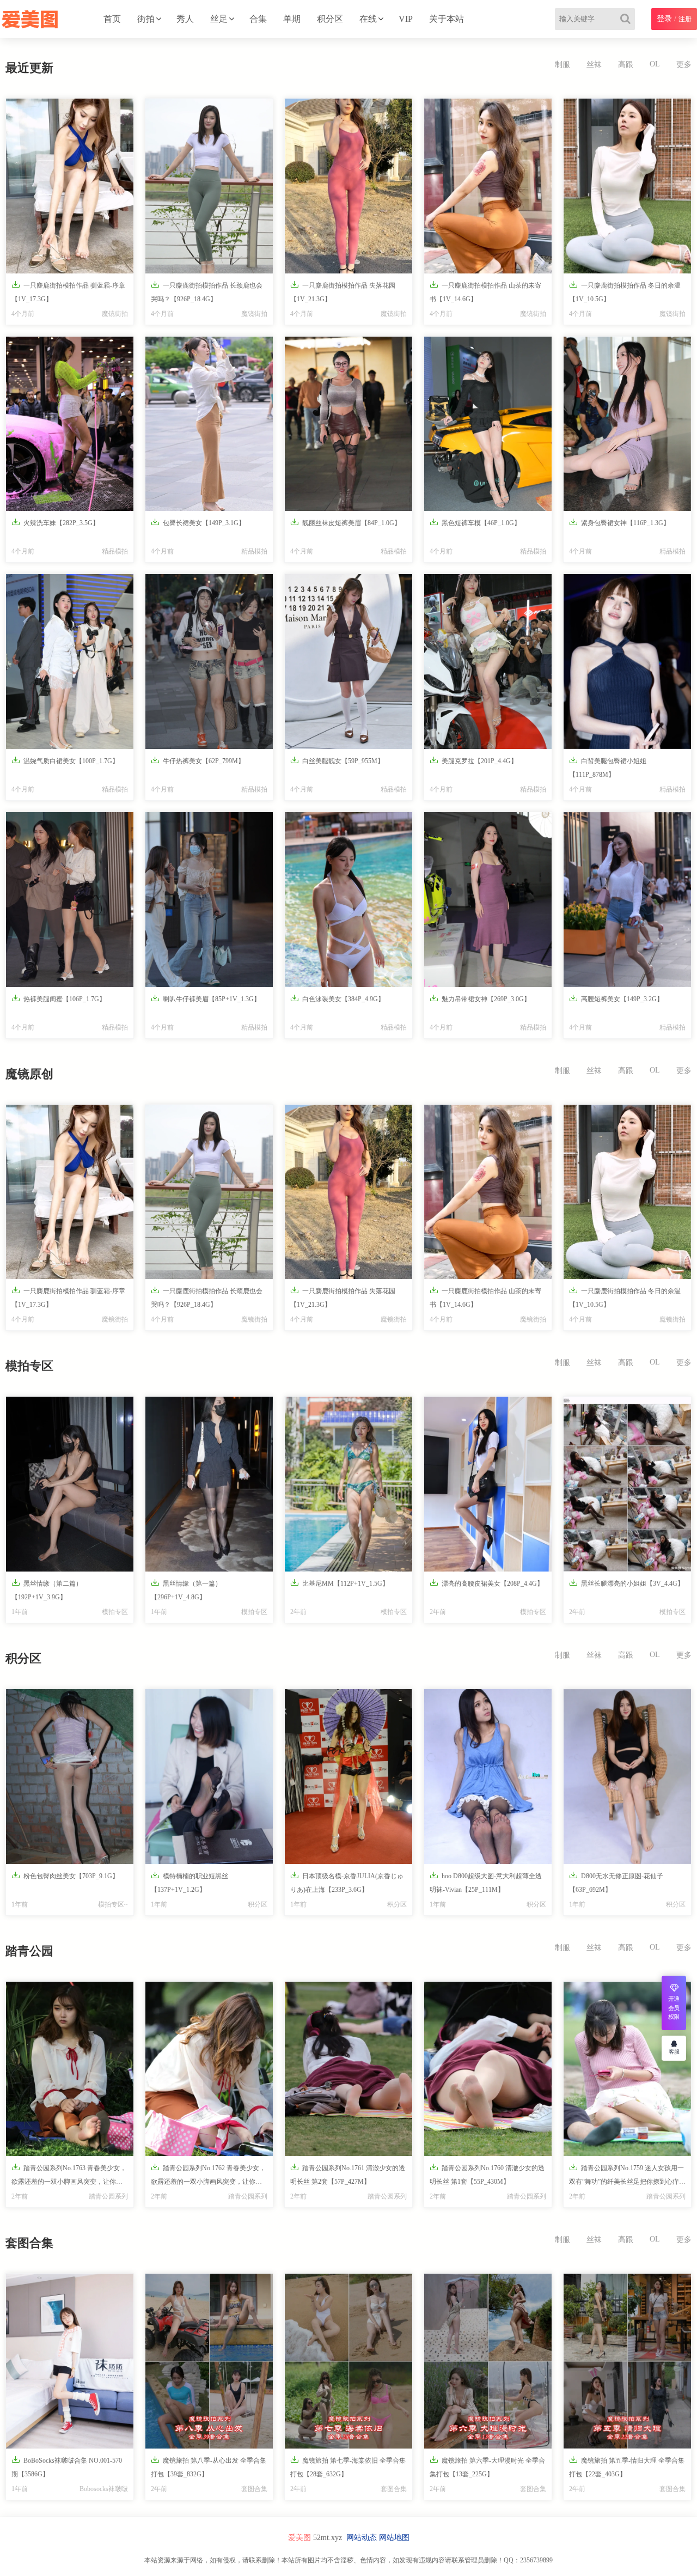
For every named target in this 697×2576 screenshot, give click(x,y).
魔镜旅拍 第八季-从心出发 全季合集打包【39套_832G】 (209, 2467)
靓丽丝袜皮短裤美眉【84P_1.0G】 (346, 522)
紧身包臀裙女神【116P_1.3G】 (619, 522)
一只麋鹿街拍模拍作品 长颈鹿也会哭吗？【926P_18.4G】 (207, 291)
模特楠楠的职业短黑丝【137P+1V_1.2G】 (189, 1882)
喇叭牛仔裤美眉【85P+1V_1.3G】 (206, 998)
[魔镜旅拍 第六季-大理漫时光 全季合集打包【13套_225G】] (488, 2361)
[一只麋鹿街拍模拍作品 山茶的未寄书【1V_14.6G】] (488, 186)
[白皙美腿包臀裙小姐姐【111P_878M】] (627, 662)
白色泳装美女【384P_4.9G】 (337, 998)
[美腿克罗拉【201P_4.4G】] (488, 662)
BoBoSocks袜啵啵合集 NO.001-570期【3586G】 (67, 2467)
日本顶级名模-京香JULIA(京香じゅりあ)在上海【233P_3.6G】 (347, 1882)
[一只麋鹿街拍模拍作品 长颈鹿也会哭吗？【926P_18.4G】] (209, 186)
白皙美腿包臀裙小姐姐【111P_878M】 (608, 767)
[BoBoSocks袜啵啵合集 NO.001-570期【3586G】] (70, 2361)
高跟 (626, 65)
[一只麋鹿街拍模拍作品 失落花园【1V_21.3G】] (348, 186)
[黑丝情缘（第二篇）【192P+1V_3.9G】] (70, 1484)
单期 (292, 19)
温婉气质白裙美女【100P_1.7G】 (65, 760)
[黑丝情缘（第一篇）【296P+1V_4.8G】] (209, 1484)
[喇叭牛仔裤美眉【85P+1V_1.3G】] (209, 900)
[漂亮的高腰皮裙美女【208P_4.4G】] (488, 1484)
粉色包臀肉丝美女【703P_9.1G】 (65, 1875)
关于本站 (447, 19)
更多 (684, 65)
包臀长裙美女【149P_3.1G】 (198, 522)
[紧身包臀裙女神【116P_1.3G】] (627, 424)
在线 (368, 19)
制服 (563, 65)
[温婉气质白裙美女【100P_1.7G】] (70, 662)
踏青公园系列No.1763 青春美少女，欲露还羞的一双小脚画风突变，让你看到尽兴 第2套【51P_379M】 (69, 2177)
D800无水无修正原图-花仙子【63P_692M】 (616, 1882)
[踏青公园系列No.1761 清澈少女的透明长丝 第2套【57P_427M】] (348, 2069)
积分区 (330, 19)
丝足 (219, 19)
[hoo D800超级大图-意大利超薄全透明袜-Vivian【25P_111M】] (488, 1777)
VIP (406, 19)
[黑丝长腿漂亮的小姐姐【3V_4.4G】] (627, 1484)
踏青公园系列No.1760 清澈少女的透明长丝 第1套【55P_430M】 (487, 2174)
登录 (664, 19)
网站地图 (394, 2538)
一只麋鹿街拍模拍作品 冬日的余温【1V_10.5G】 (625, 291)
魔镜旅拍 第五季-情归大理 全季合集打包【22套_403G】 (627, 2467)
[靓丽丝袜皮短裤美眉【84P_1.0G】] (348, 424)
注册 (685, 19)
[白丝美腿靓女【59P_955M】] (348, 662)
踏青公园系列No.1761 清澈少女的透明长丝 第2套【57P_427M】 (348, 2174)
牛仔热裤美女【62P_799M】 (198, 760)
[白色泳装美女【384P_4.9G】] (348, 900)
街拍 (146, 19)
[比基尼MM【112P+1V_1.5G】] (348, 1484)
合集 (258, 19)
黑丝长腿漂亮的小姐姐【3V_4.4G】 (626, 1583)
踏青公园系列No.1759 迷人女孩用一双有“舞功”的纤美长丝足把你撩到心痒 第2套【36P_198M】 (626, 2177)
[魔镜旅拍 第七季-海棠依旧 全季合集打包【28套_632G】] (348, 2361)
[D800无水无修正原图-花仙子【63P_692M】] (627, 1777)
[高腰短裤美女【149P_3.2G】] (627, 900)
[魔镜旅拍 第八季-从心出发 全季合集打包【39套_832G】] (209, 2361)
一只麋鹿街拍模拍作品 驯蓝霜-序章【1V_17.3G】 (68, 291)
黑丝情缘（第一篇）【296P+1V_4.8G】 (186, 1590)
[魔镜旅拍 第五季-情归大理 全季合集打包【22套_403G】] (627, 2361)
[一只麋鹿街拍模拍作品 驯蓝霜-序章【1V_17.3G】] (70, 186)
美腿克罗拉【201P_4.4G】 (473, 760)
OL (655, 64)
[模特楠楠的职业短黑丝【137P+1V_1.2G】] (209, 1777)
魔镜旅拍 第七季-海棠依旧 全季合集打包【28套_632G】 (348, 2467)
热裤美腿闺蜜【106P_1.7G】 (59, 998)
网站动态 (362, 2538)
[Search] (628, 19)
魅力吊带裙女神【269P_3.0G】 (480, 998)
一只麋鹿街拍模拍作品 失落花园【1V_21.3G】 (343, 291)
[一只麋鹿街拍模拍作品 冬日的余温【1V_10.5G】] (627, 186)
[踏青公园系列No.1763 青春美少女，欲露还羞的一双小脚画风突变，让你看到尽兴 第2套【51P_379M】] (70, 2069)
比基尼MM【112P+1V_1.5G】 (340, 1583)
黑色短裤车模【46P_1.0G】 (475, 522)
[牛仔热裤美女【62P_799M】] (209, 662)
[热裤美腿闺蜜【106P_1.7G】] (70, 900)
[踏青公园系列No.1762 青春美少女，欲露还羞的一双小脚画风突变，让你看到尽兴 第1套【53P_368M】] (209, 2069)
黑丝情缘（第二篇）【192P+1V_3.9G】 (47, 1590)
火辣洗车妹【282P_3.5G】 (55, 522)
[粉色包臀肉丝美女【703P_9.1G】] (70, 1777)
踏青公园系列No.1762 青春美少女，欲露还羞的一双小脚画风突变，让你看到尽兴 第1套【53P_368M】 (208, 2177)
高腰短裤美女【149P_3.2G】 (616, 998)
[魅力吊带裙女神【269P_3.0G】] (488, 900)
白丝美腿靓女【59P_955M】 (337, 760)
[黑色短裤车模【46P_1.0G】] (488, 424)
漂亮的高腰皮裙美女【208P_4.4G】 (487, 1583)
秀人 (185, 19)
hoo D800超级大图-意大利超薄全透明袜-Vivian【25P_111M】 (486, 1882)
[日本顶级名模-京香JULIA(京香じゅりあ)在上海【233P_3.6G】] (348, 1777)
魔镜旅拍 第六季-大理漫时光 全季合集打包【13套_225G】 (487, 2467)
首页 (112, 19)
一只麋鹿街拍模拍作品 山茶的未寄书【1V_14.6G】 (485, 291)
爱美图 (299, 2538)
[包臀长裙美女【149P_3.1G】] (209, 424)
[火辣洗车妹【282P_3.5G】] (70, 424)
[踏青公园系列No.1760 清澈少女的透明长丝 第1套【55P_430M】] (488, 2069)
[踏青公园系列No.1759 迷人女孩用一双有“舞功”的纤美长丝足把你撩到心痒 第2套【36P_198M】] (627, 2069)
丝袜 (594, 65)
